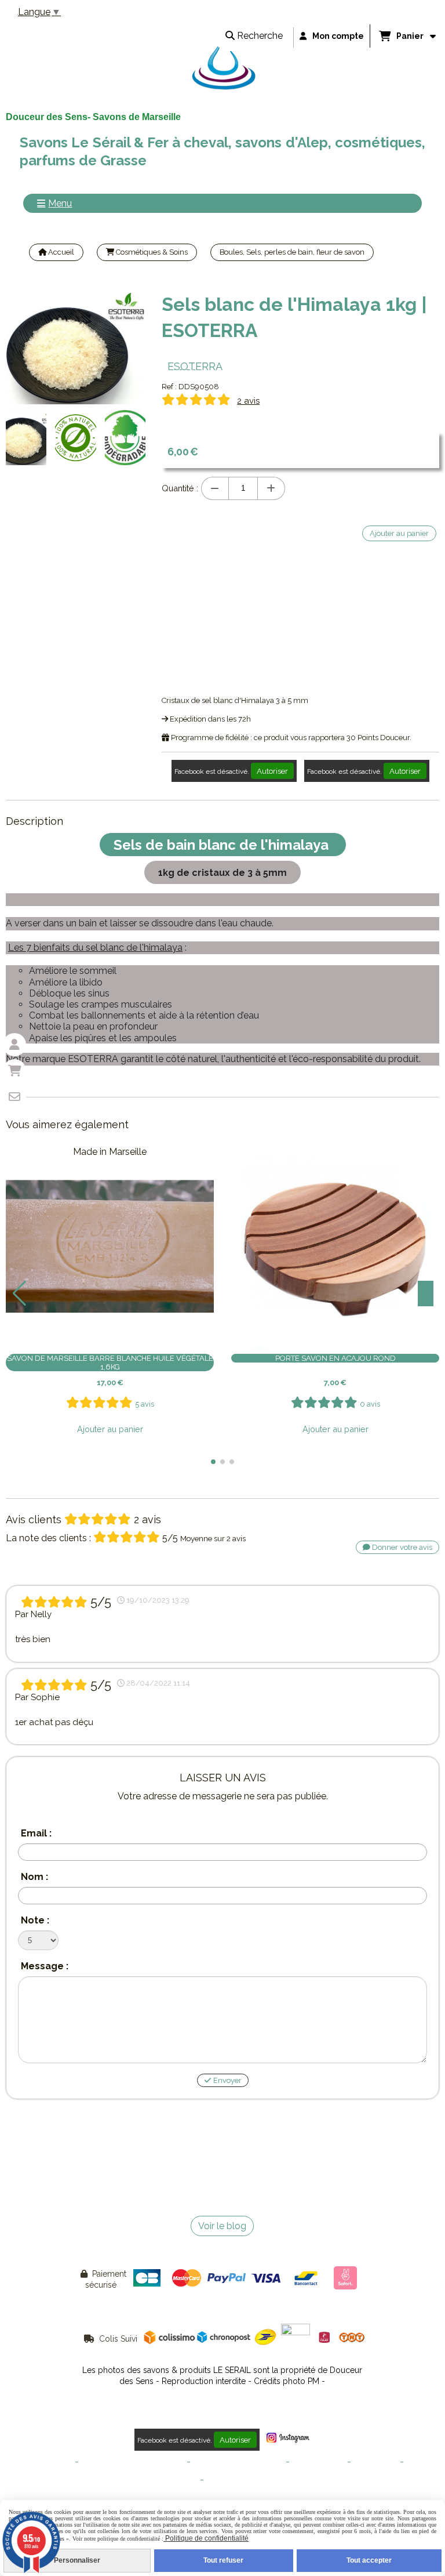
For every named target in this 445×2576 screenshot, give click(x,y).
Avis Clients (226, 2480)
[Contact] (14, 1097)
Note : (35, 1920)
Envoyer (227, 2080)
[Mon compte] (14, 1045)
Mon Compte (375, 2462)
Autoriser (272, 771)
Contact (419, 2462)
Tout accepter (369, 2560)
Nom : (34, 1877)
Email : (36, 1833)
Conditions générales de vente (133, 2462)
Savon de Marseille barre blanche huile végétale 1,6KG (110, 1363)
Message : (45, 1966)
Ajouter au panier (110, 1429)
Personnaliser (77, 2560)
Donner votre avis (401, 1547)
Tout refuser (223, 2560)
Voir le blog (222, 2226)
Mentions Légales (43, 2462)
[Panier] (14, 1071)
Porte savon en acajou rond (335, 1358)
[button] (213, 1462)
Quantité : (180, 488)
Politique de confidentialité (238, 2462)
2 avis (248, 401)
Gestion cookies (318, 2462)
